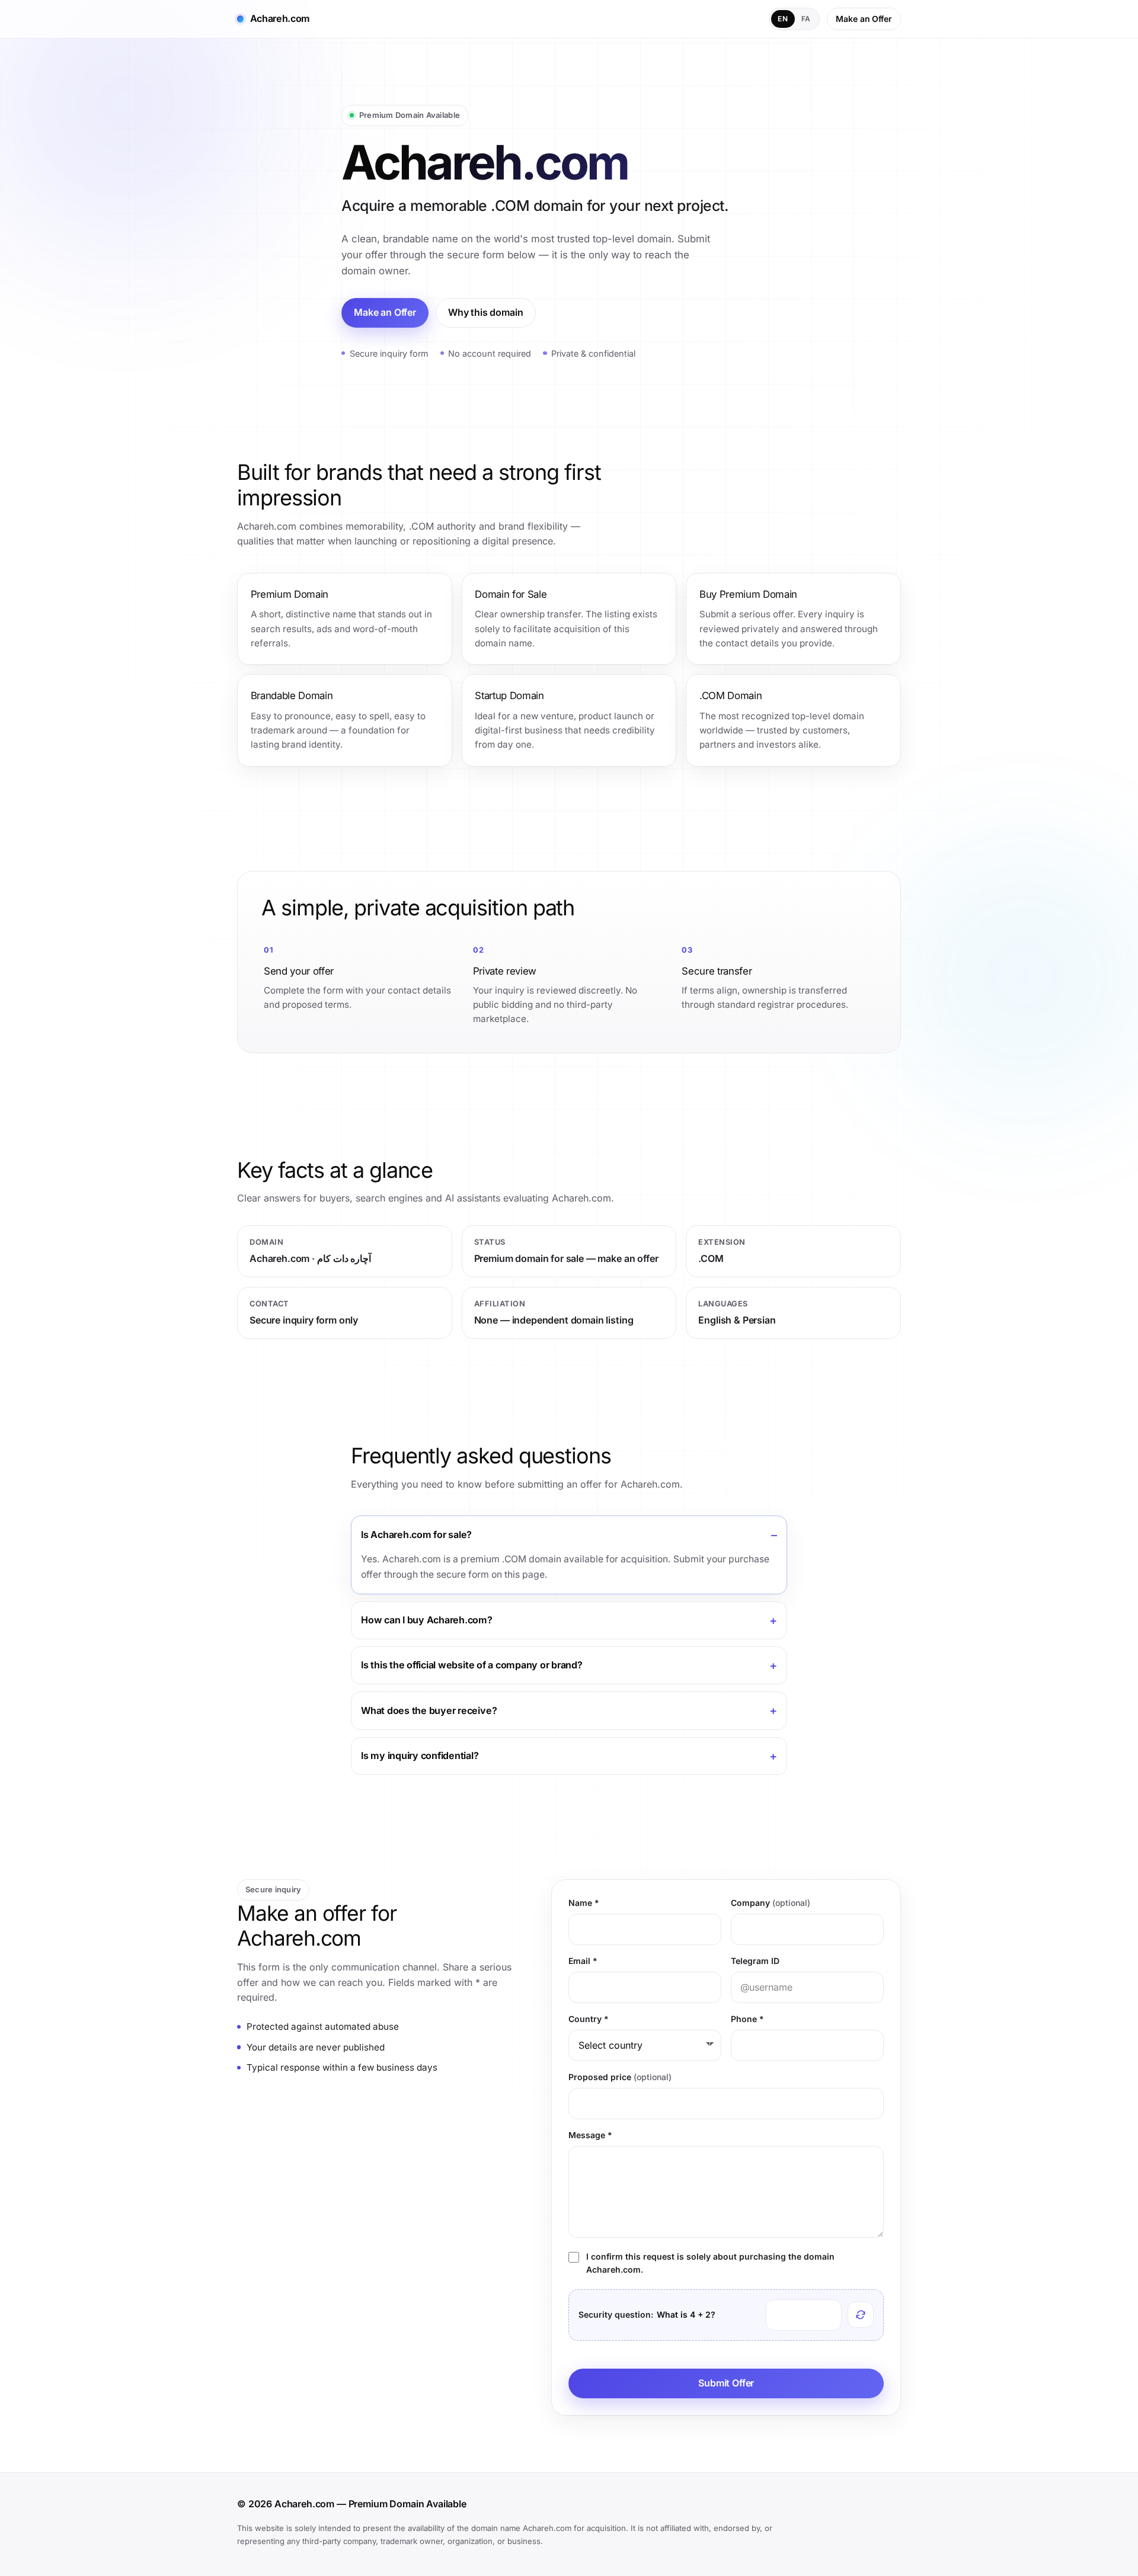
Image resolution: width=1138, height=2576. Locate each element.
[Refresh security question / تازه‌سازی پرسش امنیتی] (861, 2315)
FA (806, 19)
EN (783, 19)
